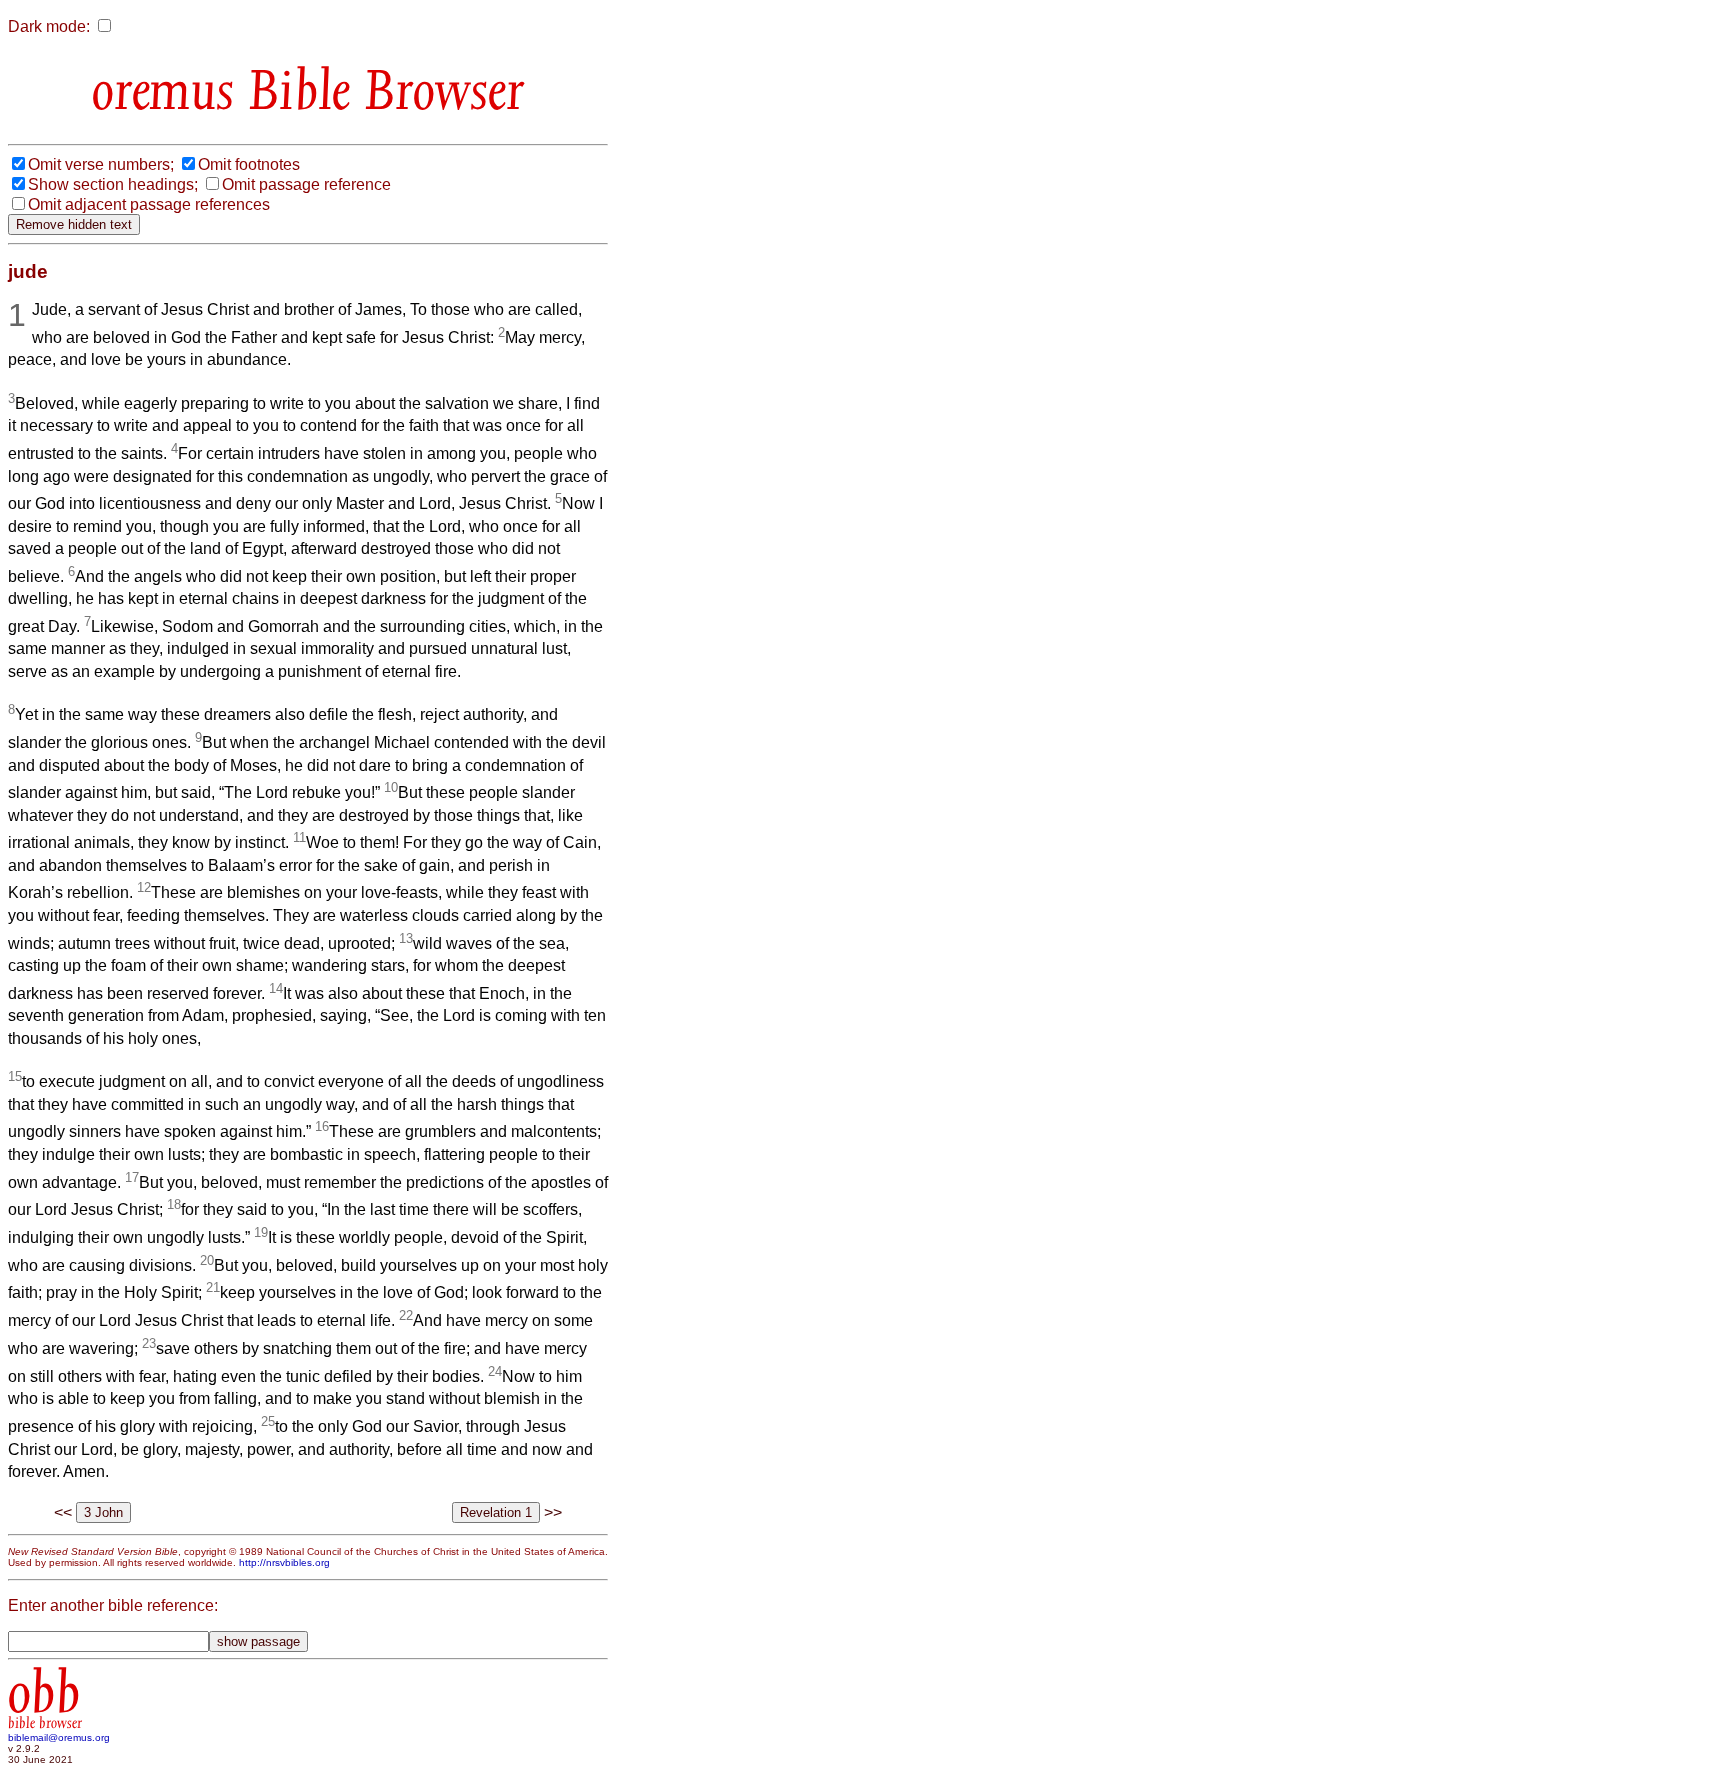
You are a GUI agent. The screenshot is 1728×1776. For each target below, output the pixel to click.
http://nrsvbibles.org (284, 1562)
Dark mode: (49, 26)
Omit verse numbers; (101, 164)
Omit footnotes (249, 164)
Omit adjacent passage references (149, 204)
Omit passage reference (306, 184)
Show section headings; (113, 184)
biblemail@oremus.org (59, 1737)
